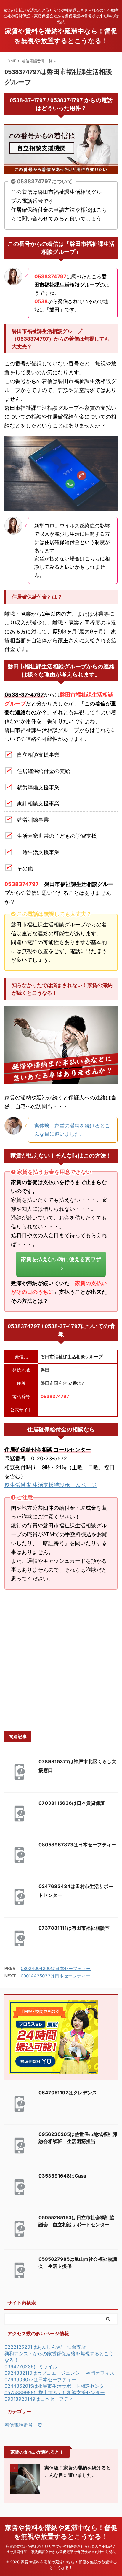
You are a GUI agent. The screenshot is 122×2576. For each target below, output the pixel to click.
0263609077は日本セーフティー (40, 2379)
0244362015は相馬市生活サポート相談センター (57, 2386)
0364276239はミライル (31, 2366)
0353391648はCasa (62, 2176)
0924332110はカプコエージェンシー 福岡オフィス (59, 2373)
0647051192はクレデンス (68, 2093)
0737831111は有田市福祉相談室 (74, 1928)
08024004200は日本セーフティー (56, 1968)
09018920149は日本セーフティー (41, 2399)
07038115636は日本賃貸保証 (72, 1803)
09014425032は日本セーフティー (56, 1976)
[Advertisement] (61, 1660)
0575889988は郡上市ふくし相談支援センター (55, 2392)
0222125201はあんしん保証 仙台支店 (45, 2347)
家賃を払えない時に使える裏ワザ (61, 1259)
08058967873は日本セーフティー (77, 1845)
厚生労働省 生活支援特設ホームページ (50, 1485)
